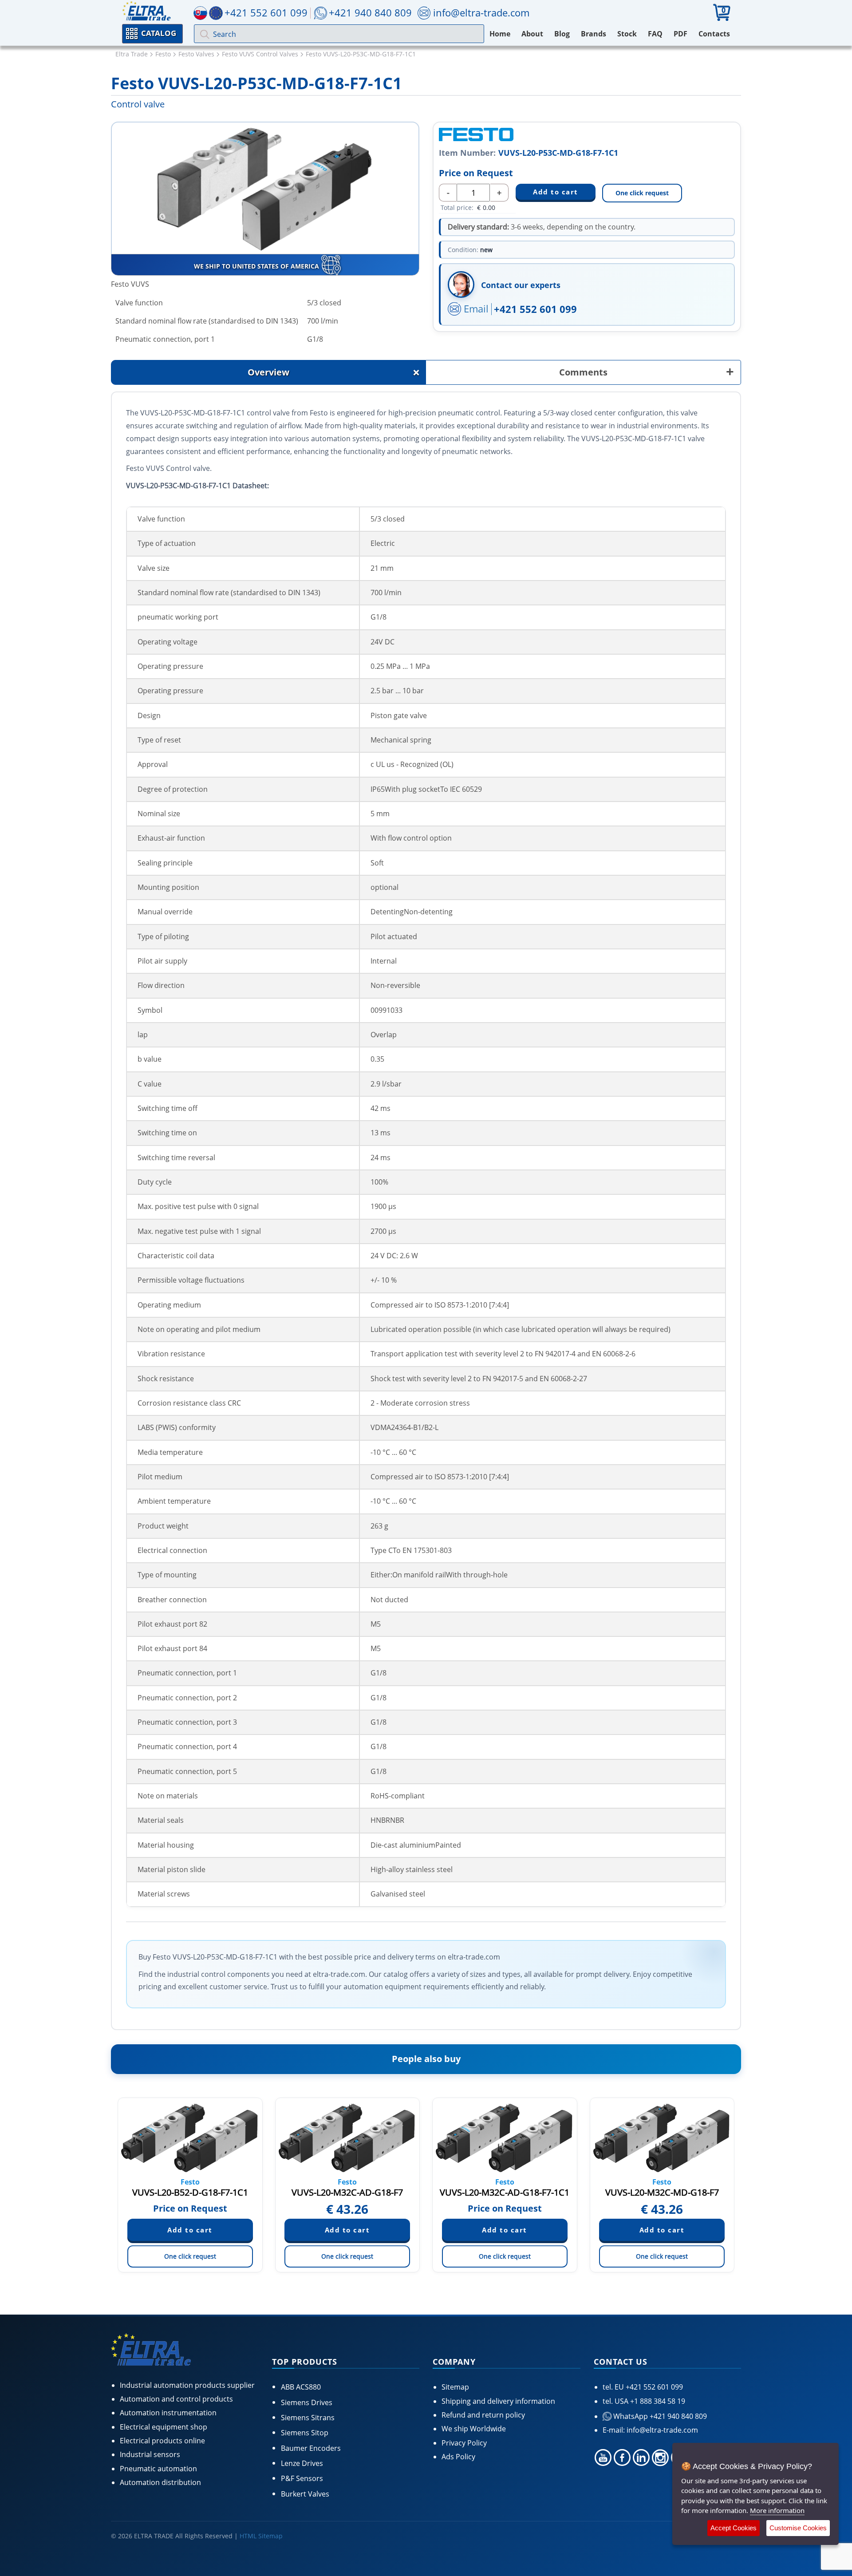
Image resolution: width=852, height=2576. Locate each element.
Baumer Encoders (311, 2448)
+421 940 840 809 (370, 12)
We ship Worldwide (474, 2429)
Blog (562, 34)
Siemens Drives (307, 2402)
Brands (594, 34)
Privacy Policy (464, 2443)
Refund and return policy (483, 2415)
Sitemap (455, 2387)
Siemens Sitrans (308, 2418)
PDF (680, 34)
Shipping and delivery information (498, 2401)
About (532, 34)
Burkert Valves (305, 2494)
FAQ (655, 34)
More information (777, 2510)
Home (500, 34)
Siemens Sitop (305, 2433)
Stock (627, 34)
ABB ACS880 (301, 2387)
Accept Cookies (734, 2528)
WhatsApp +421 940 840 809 (659, 2416)
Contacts (714, 34)
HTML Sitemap (261, 2536)
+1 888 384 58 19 (657, 2401)
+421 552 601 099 (535, 309)
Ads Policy (458, 2457)
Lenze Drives (302, 2463)
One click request (642, 193)
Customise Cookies (798, 2528)
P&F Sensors (302, 2478)
